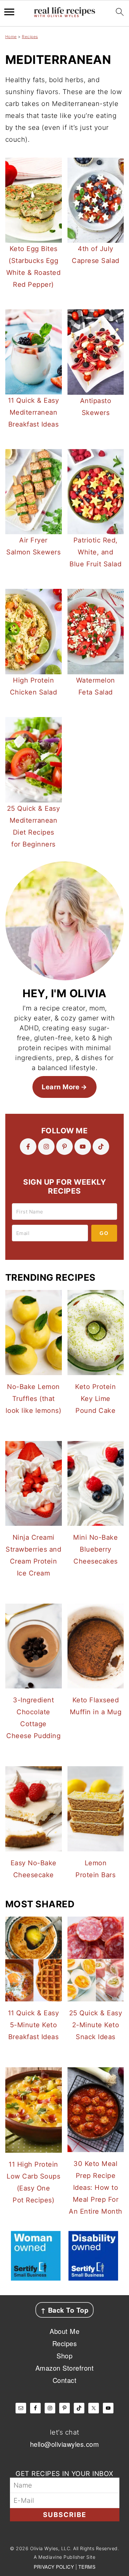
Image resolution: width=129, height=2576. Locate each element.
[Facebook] (28, 1147)
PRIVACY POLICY (54, 2567)
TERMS (87, 2567)
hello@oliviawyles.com (65, 2444)
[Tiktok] (101, 1147)
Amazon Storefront (65, 2368)
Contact (65, 2380)
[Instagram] (46, 1147)
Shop (64, 2356)
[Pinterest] (64, 1147)
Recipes (30, 37)
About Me (64, 2331)
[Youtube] (83, 1147)
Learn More (61, 1087)
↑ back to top (65, 2310)
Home (11, 37)
